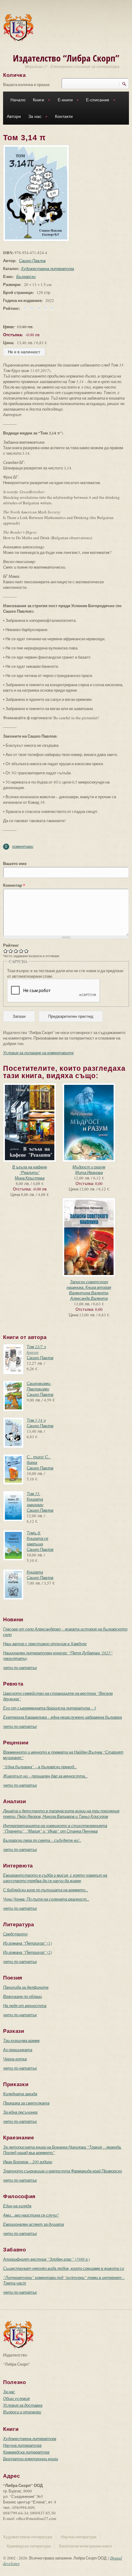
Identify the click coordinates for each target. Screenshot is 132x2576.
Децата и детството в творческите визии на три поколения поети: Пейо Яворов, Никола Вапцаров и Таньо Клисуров (61, 1814)
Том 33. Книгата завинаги (35, 1499)
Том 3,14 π (36, 1420)
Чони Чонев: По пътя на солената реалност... (46, 1899)
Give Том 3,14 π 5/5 (27, 951)
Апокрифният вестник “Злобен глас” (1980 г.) (46, 2259)
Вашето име (15, 863)
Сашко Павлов (32, 261)
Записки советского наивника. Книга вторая (89, 1284)
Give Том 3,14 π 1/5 (6, 951)
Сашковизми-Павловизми (39, 1386)
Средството (15, 1934)
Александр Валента (89, 1298)
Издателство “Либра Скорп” (66, 58)
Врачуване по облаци (22, 1996)
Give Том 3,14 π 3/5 (16, 951)
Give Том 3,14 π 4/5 (21, 951)
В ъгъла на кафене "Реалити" (30, 1170)
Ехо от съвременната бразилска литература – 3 (50, 1708)
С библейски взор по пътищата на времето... (46, 1890)
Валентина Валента (89, 1293)
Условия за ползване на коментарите (38, 1053)
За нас (33, 117)
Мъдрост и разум (89, 1167)
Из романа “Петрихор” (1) (27, 1943)
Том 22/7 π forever (36, 1349)
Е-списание (96, 101)
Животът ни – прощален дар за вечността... (45, 1776)
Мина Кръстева (30, 1178)
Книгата (35, 1572)
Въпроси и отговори (22, 2412)
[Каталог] (18, 27)
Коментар (14, 885)
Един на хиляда (17, 2206)
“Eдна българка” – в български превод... (40, 1767)
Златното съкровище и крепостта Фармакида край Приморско (62, 2171)
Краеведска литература (26, 2452)
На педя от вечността (25, 2006)
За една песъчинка (20, 2112)
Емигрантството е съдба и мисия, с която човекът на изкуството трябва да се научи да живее (55, 1878)
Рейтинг (11, 945)
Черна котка (15, 2059)
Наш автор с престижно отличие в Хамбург (45, 1644)
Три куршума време (21, 2040)
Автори (14, 116)
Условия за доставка (23, 2405)
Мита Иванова (89, 1172)
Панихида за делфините (26, 1987)
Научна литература (22, 2445)
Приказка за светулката (26, 2103)
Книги (37, 101)
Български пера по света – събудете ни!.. (42, 1840)
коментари (23, 846)
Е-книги (63, 101)
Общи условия (16, 2398)
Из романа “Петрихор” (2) (27, 1952)
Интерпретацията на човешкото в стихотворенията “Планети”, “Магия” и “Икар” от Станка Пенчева (55, 1828)
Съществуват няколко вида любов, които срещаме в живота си (64, 2268)
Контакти (64, 116)
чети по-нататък (20, 1668)
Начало (18, 100)
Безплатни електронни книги (31, 2459)
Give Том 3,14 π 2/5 (11, 951)
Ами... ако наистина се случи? (31, 2215)
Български (26, 276)
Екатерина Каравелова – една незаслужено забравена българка (62, 1717)
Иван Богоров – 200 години (28, 2162)
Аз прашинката (18, 2050)
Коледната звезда (20, 2094)
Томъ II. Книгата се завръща (37, 1538)
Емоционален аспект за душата (33, 2224)
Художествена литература (47, 269)
